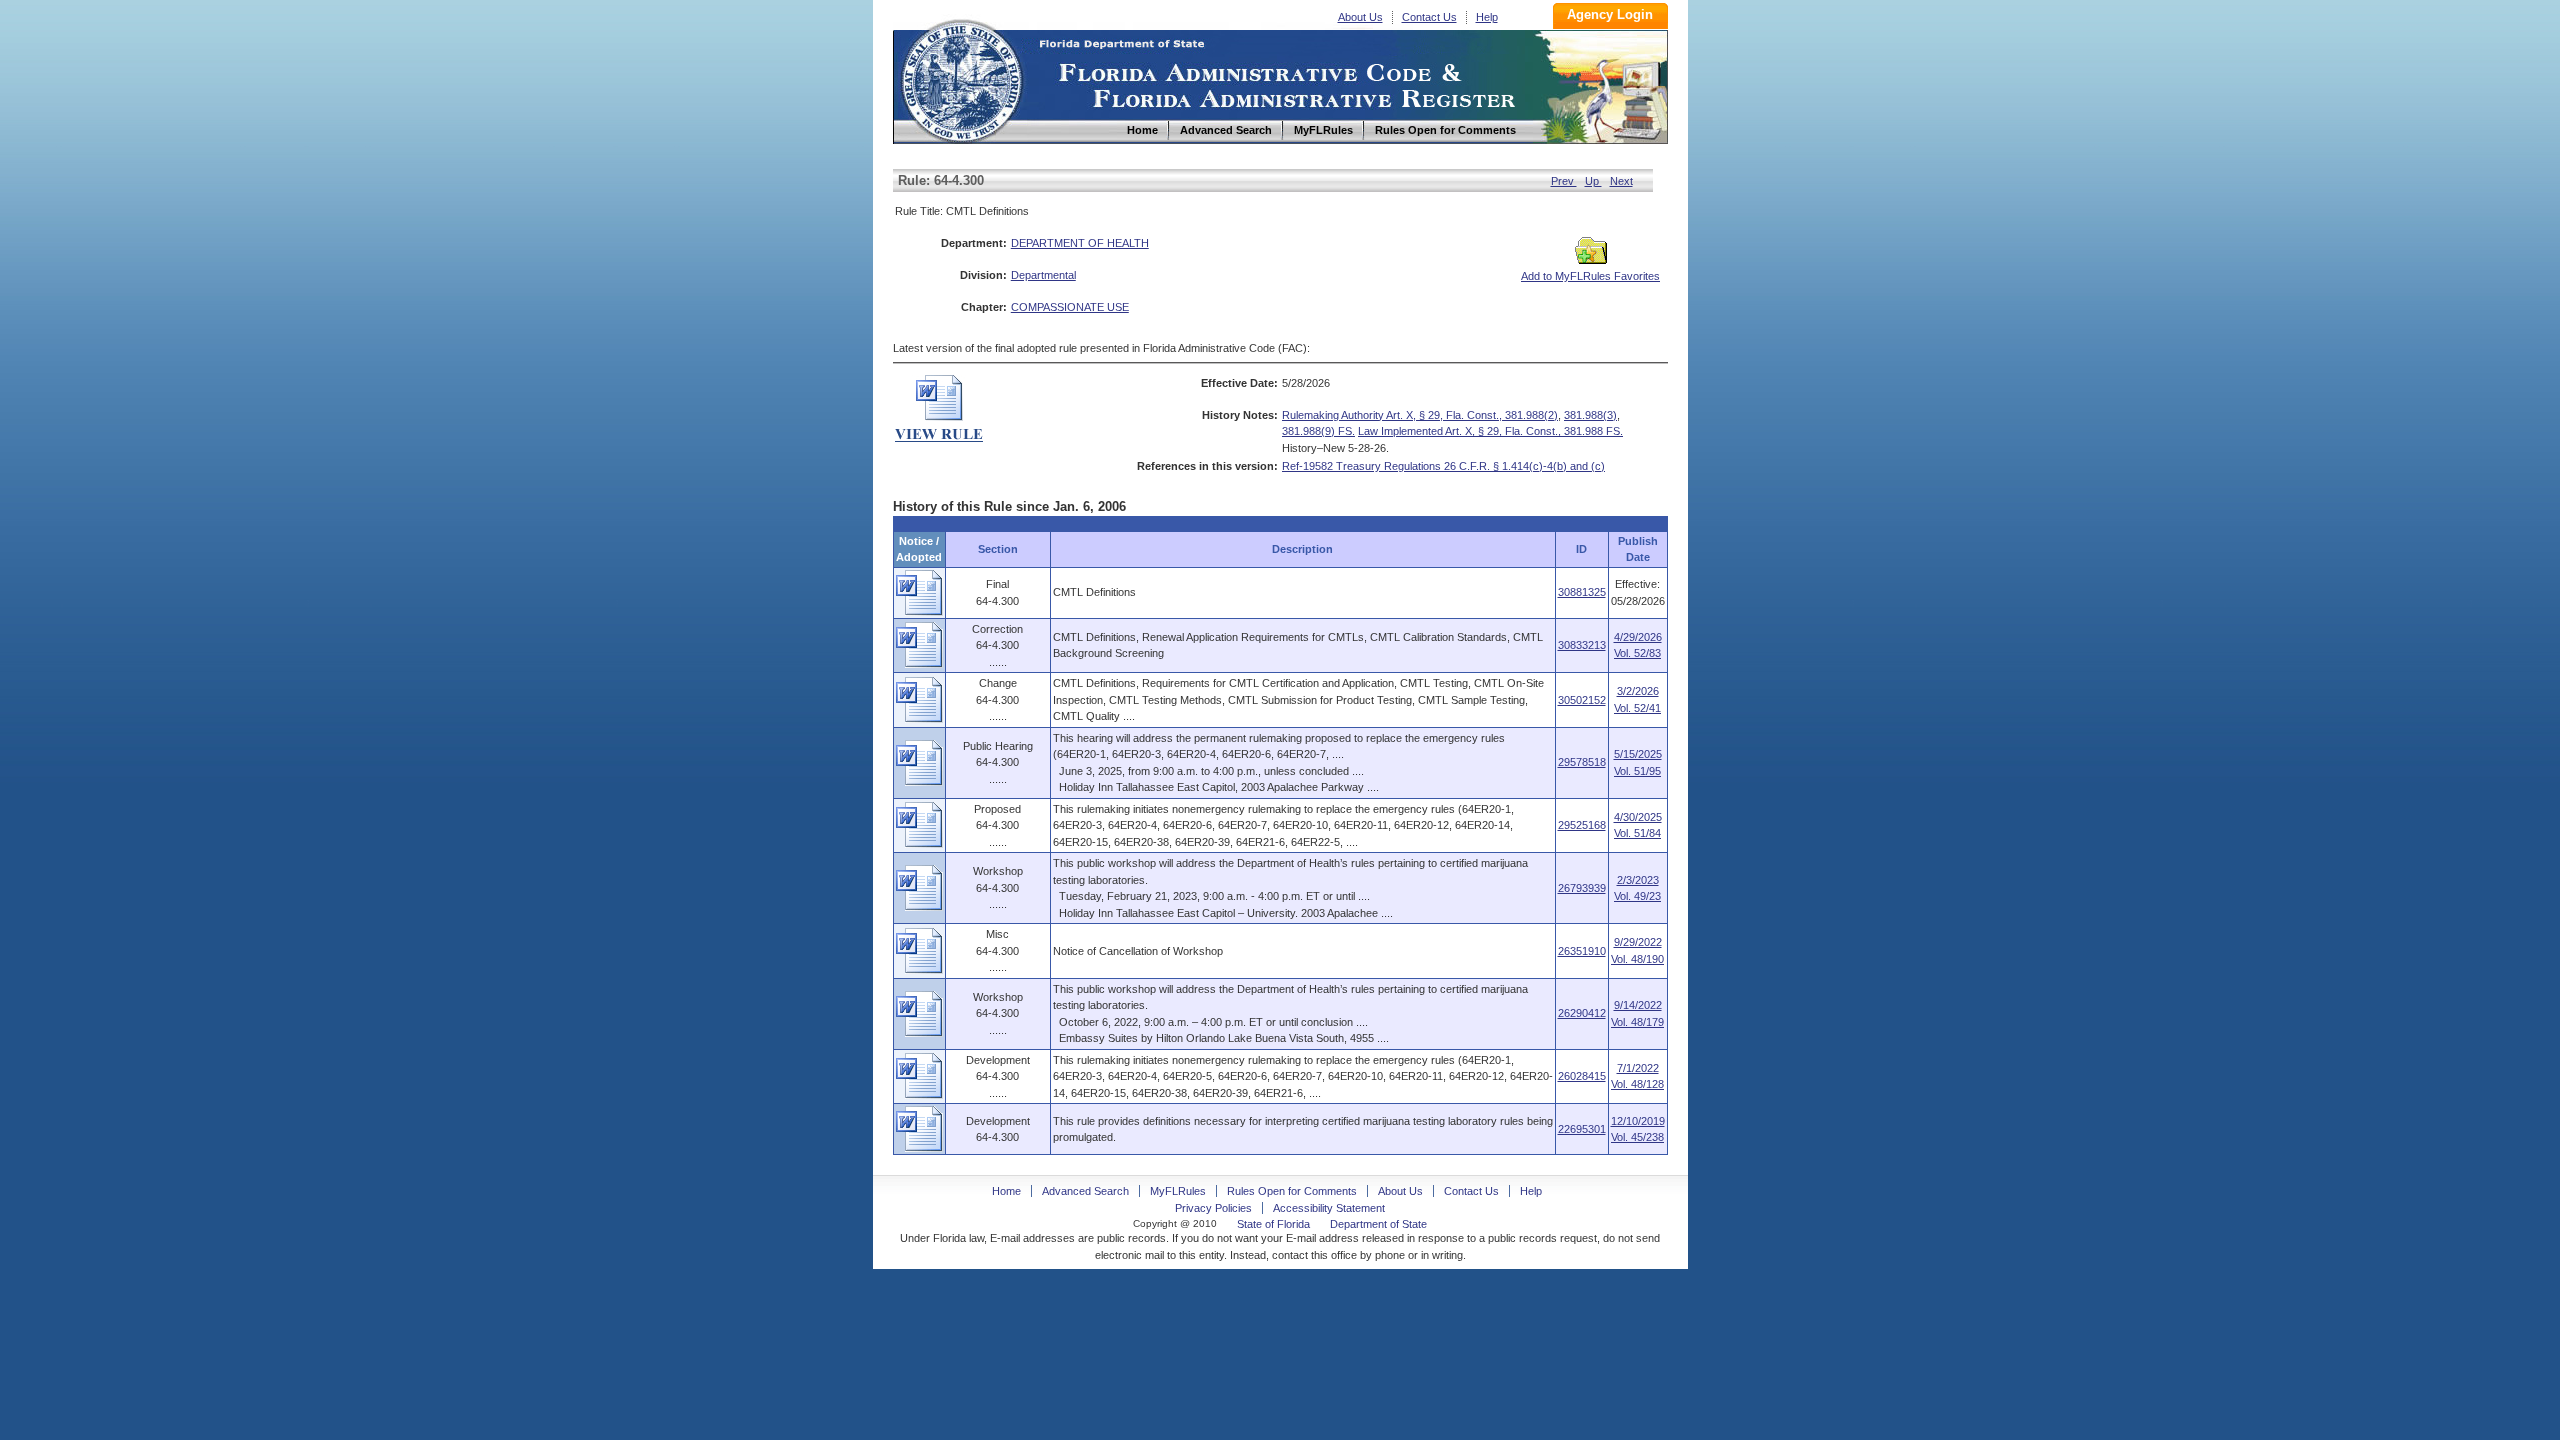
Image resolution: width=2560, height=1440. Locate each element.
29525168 (1582, 825)
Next (1621, 181)
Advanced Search (1085, 1191)
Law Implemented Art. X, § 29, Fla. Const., (1461, 431)
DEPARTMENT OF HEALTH (1080, 243)
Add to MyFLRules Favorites (1590, 276)
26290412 (1582, 1013)
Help (1487, 17)
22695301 (1582, 1129)
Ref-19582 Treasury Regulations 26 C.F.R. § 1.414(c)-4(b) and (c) (1443, 466)
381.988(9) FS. (1318, 431)
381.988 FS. (1593, 431)
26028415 (1582, 1076)
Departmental (1043, 275)
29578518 (1582, 762)
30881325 (1582, 592)
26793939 (1582, 888)
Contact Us (1429, 17)
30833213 (1582, 645)
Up (1593, 181)
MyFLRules (1178, 1191)
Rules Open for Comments (1292, 1191)
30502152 (1582, 700)
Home (961, 78)
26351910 (1582, 951)
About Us (1360, 17)
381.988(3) (1590, 415)
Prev (1564, 181)
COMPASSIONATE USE (1070, 307)
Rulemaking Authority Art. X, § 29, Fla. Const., (1393, 415)
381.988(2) (1531, 415)
